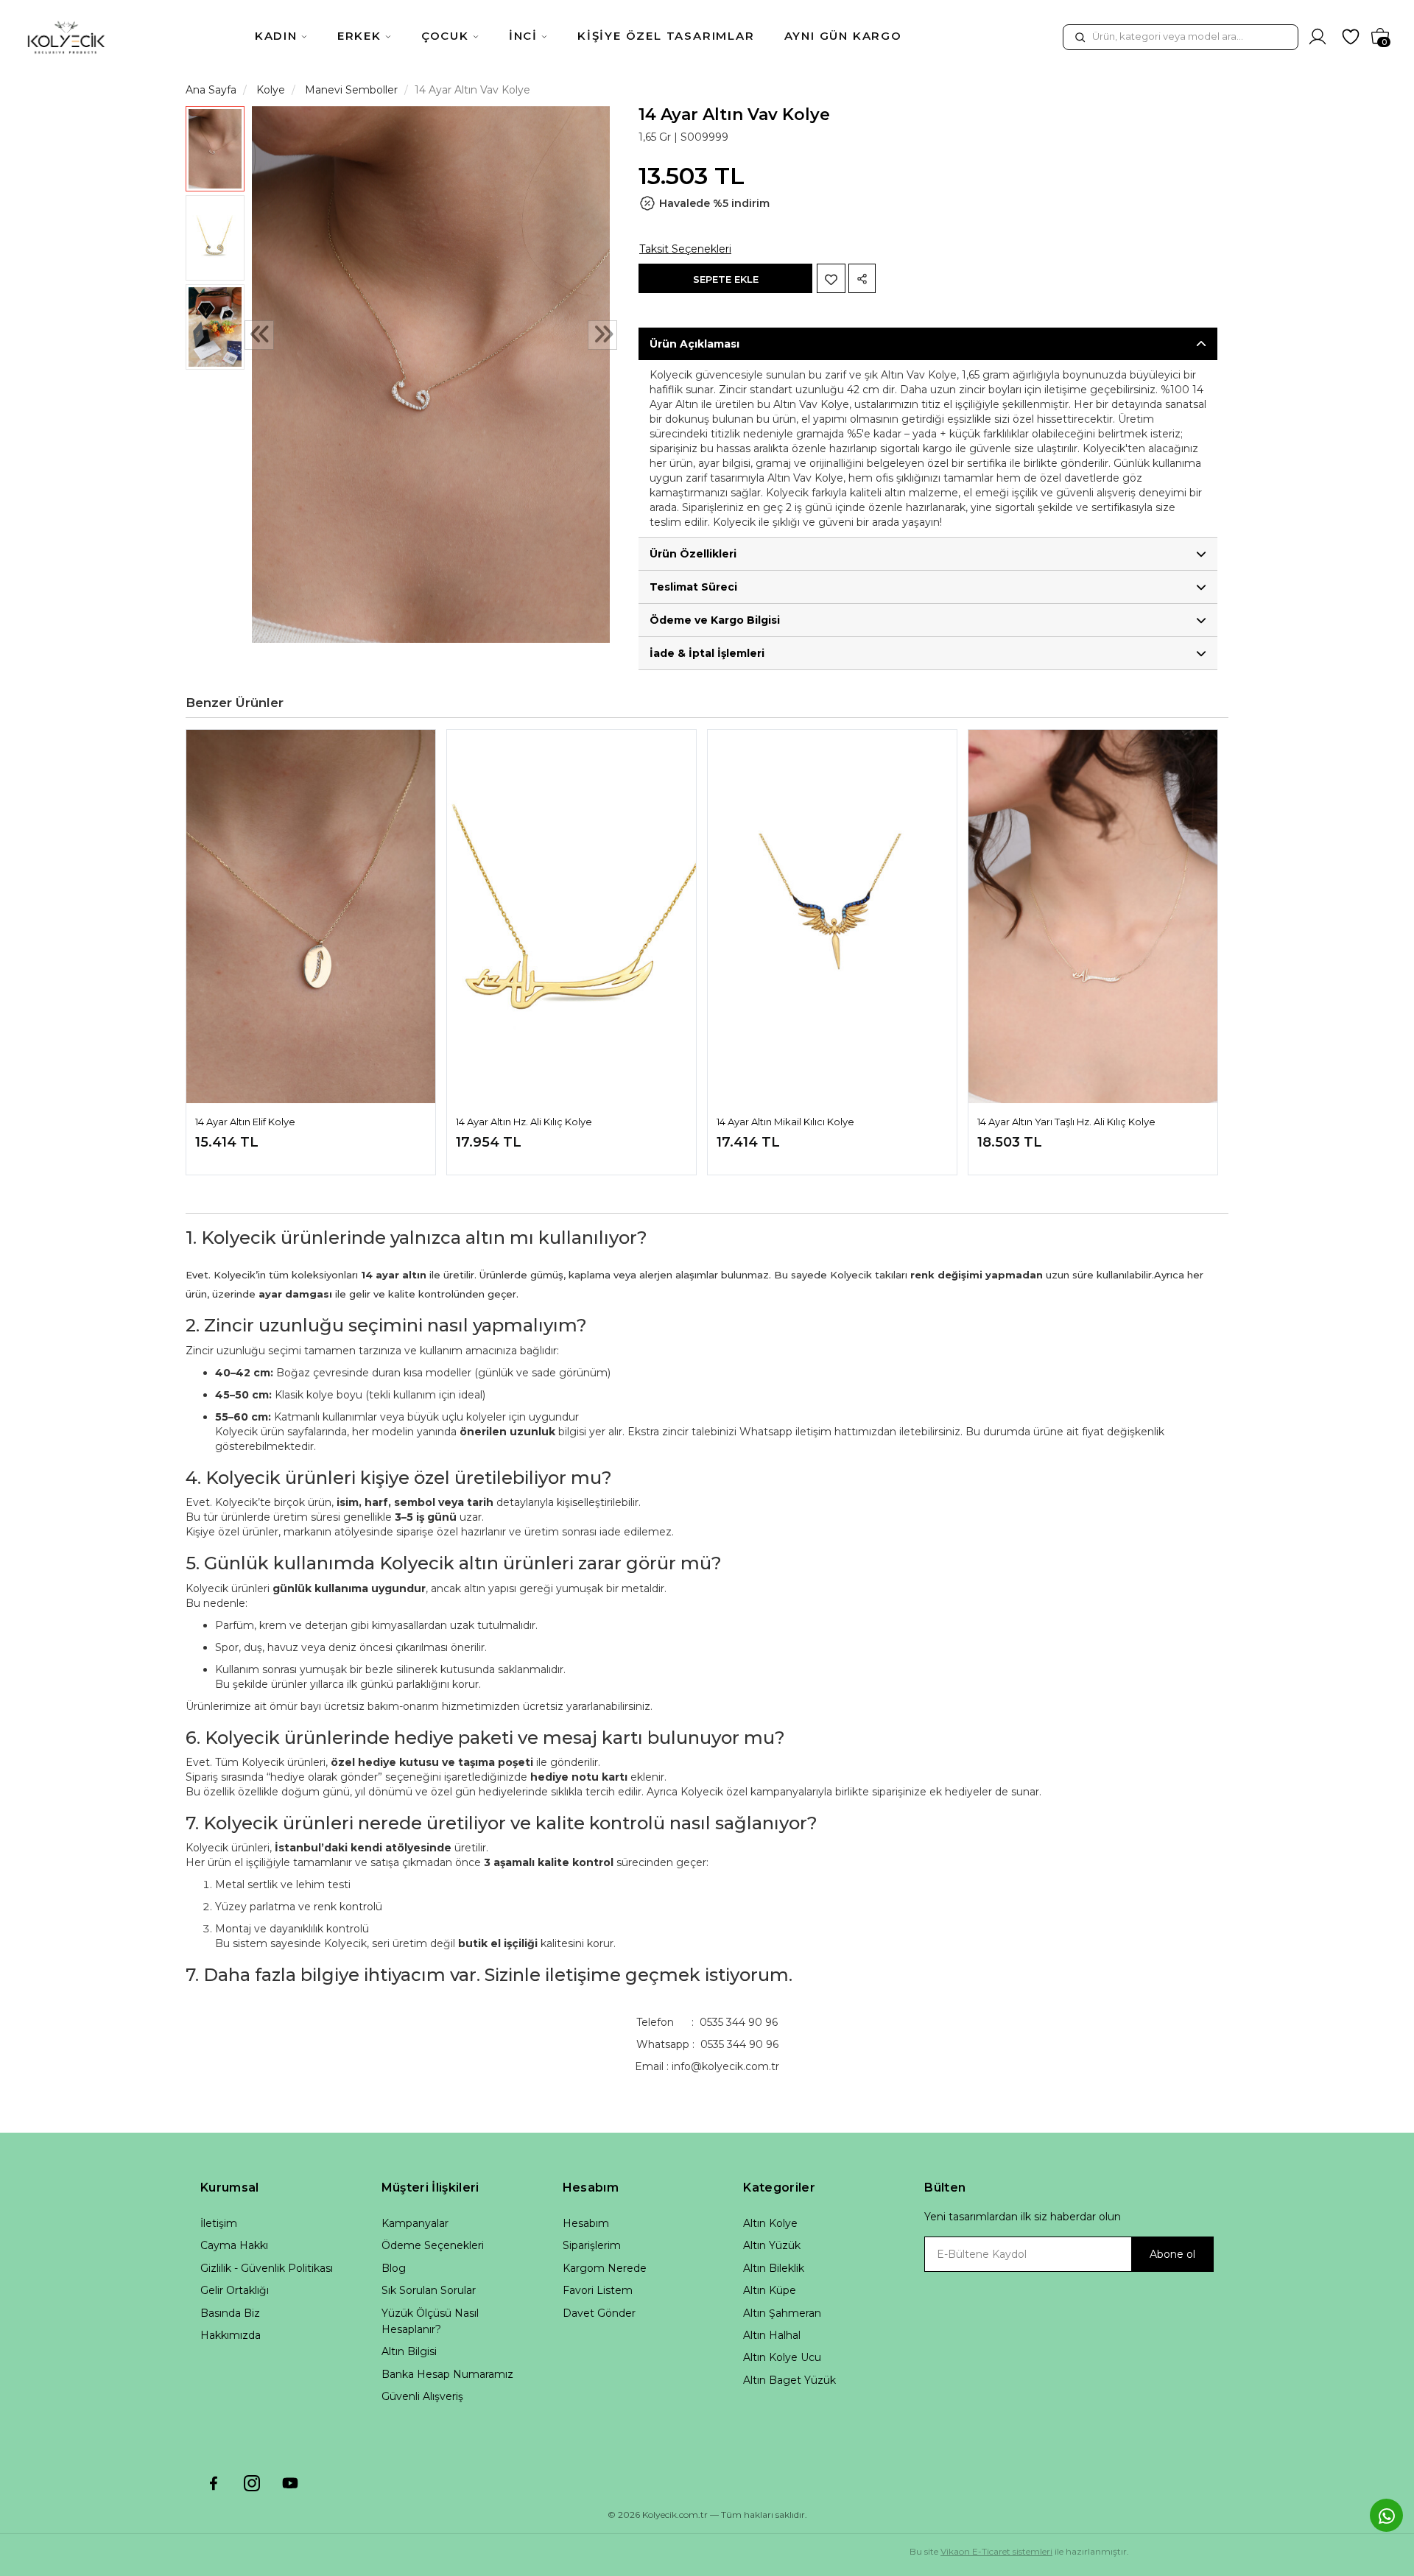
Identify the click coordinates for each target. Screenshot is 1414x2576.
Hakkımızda (231, 2335)
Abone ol (1172, 2254)
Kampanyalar (415, 2223)
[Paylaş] (862, 278)
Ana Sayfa (211, 90)
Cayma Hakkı (234, 2245)
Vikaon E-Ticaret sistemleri (996, 2551)
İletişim (219, 2223)
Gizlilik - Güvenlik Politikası (267, 2268)
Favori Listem (598, 2290)
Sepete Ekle (726, 279)
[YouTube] (290, 2483)
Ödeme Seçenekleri (433, 2245)
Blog (394, 2268)
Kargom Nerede (605, 2268)
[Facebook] (214, 2483)
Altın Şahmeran (782, 2313)
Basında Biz (230, 2313)
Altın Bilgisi (409, 2351)
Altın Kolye (770, 2223)
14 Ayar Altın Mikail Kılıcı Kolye (785, 1122)
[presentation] (259, 336)
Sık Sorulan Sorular (429, 2290)
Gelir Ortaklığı (235, 2290)
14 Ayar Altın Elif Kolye (245, 1122)
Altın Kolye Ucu (782, 2357)
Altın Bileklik (774, 2268)
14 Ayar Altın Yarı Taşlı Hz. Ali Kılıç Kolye (1066, 1122)
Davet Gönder (599, 2313)
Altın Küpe (770, 2290)
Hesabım (586, 2223)
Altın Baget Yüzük (789, 2380)
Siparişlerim (592, 2245)
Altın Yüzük (772, 2245)
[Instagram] (252, 2483)
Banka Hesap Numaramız (447, 2374)
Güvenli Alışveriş (422, 2396)
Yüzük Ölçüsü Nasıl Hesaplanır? (430, 2321)
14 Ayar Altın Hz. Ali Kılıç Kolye (524, 1122)
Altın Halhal (772, 2335)
